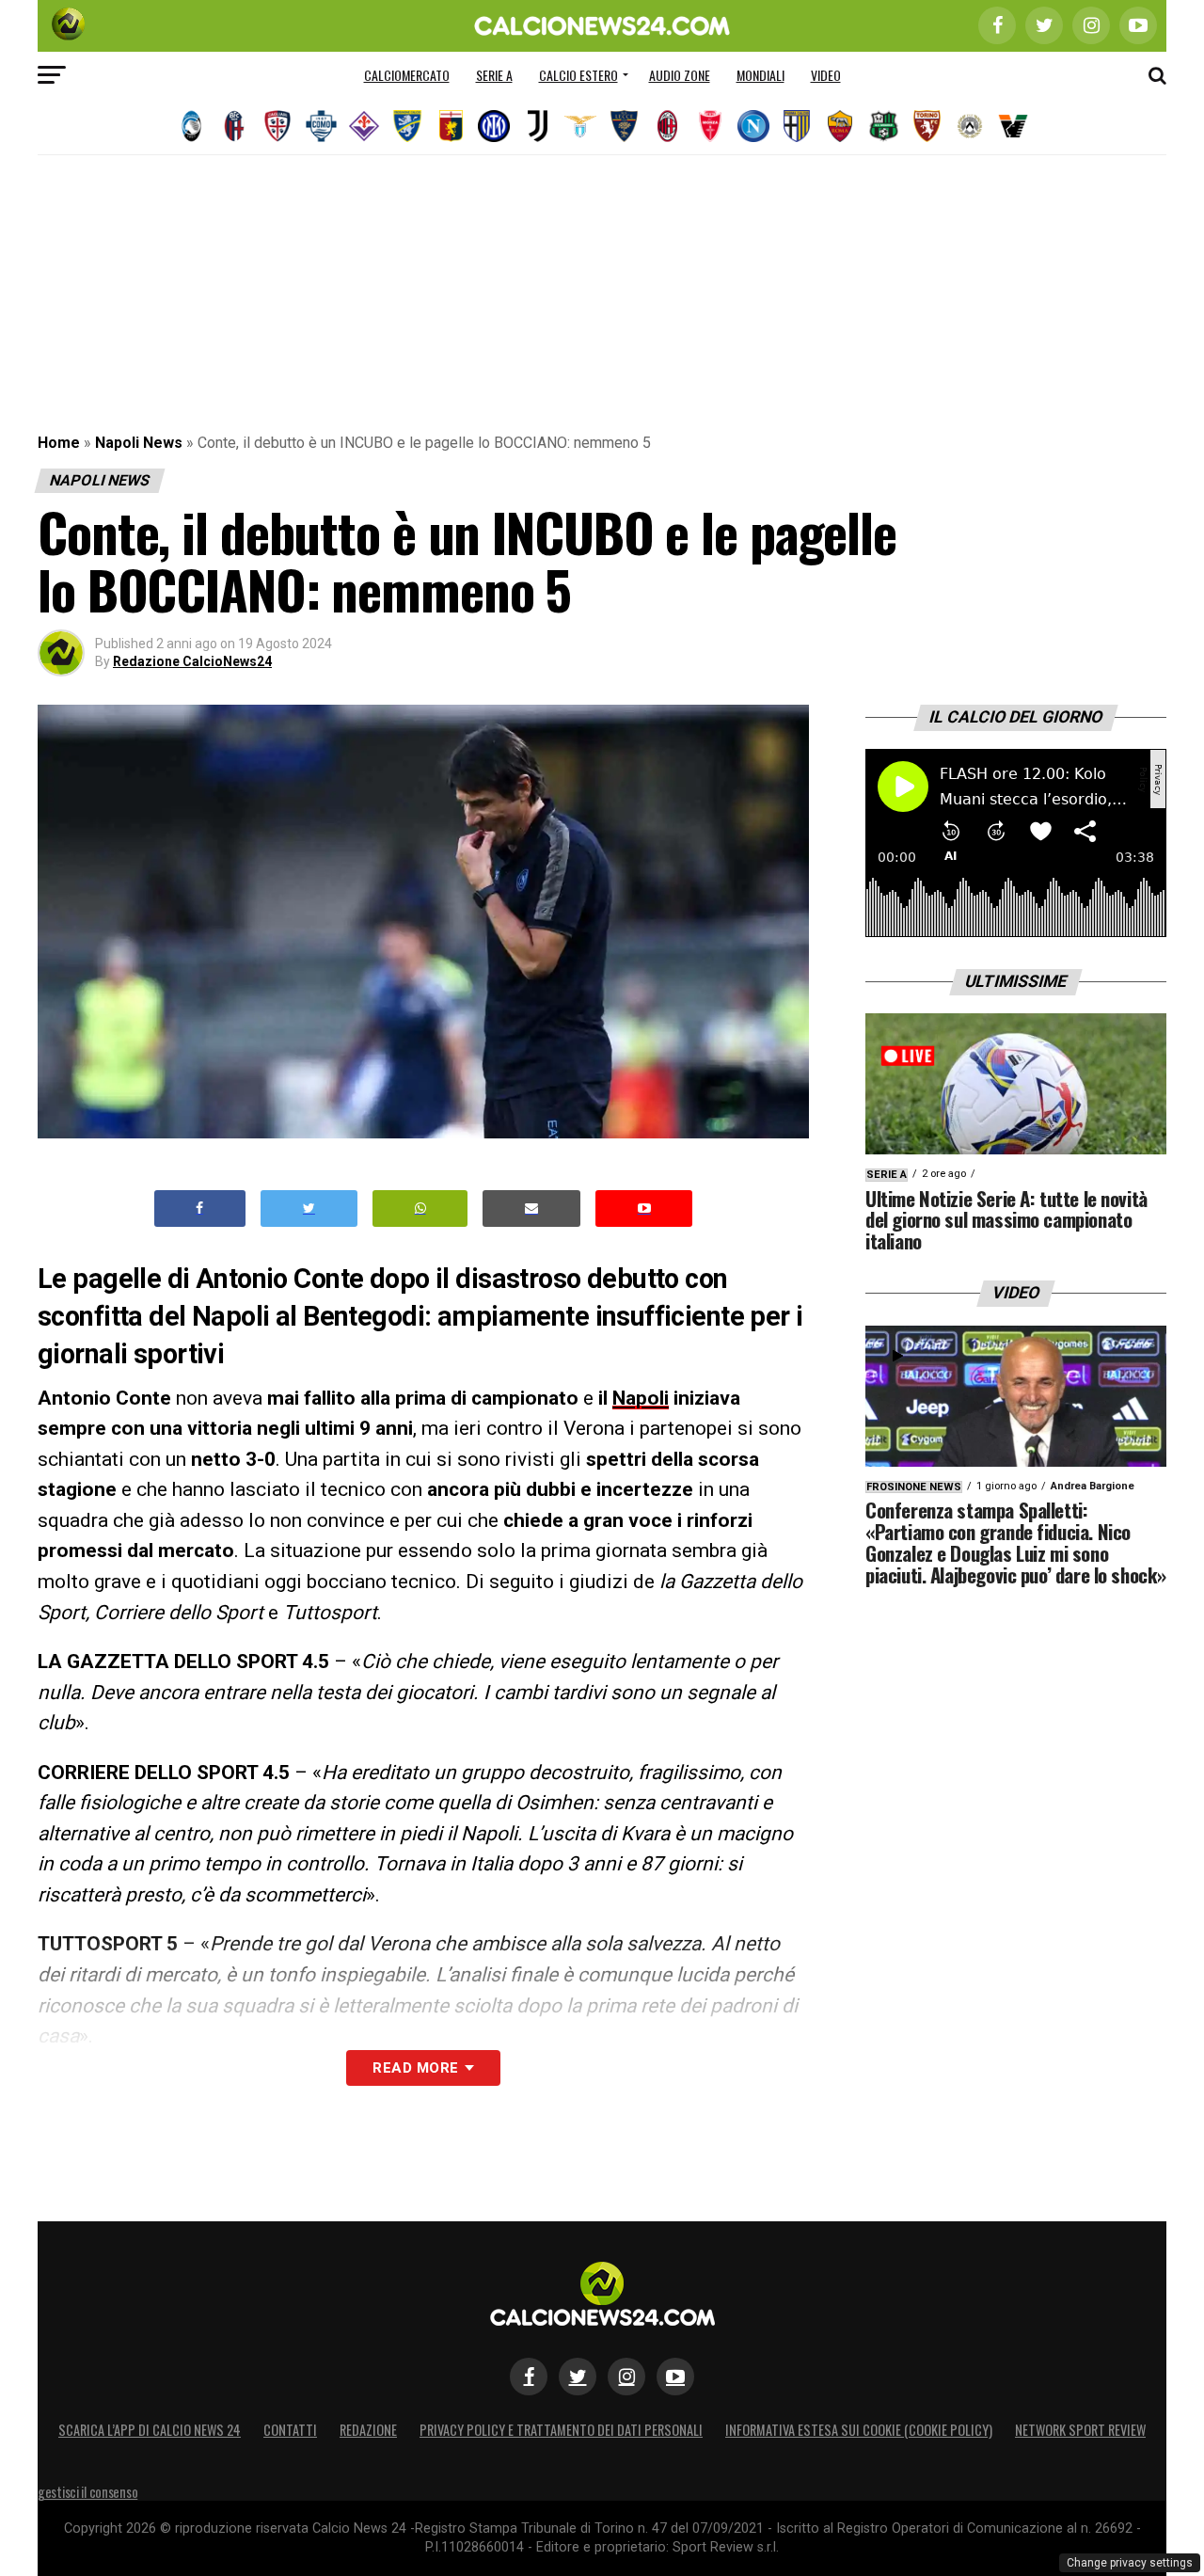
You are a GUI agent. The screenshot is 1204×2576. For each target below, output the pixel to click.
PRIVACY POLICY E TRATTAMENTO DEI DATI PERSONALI (561, 2430)
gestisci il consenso (87, 2492)
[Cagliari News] (277, 126)
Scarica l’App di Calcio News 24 (150, 2430)
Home (59, 443)
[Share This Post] (420, 1208)
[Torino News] (927, 126)
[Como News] (321, 126)
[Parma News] (797, 126)
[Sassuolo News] (883, 126)
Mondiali (760, 75)
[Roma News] (840, 126)
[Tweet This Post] (309, 1208)
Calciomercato (407, 75)
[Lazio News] (580, 126)
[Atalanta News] (191, 126)
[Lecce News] (624, 126)
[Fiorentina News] (364, 126)
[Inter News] (494, 126)
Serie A (494, 75)
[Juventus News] (537, 126)
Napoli (641, 1398)
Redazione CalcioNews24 (192, 661)
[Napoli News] (753, 126)
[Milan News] (667, 126)
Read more (415, 2068)
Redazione (368, 2430)
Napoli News (139, 443)
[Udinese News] (970, 126)
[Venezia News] (1013, 126)
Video (826, 75)
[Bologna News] (234, 126)
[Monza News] (710, 126)
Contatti (290, 2430)
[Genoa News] (451, 126)
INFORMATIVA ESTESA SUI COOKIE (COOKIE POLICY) (859, 2430)
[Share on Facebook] (200, 1208)
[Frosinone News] (407, 126)
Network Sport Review (1080, 2430)
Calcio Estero (578, 75)
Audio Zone (680, 75)
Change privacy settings (1130, 2563)
